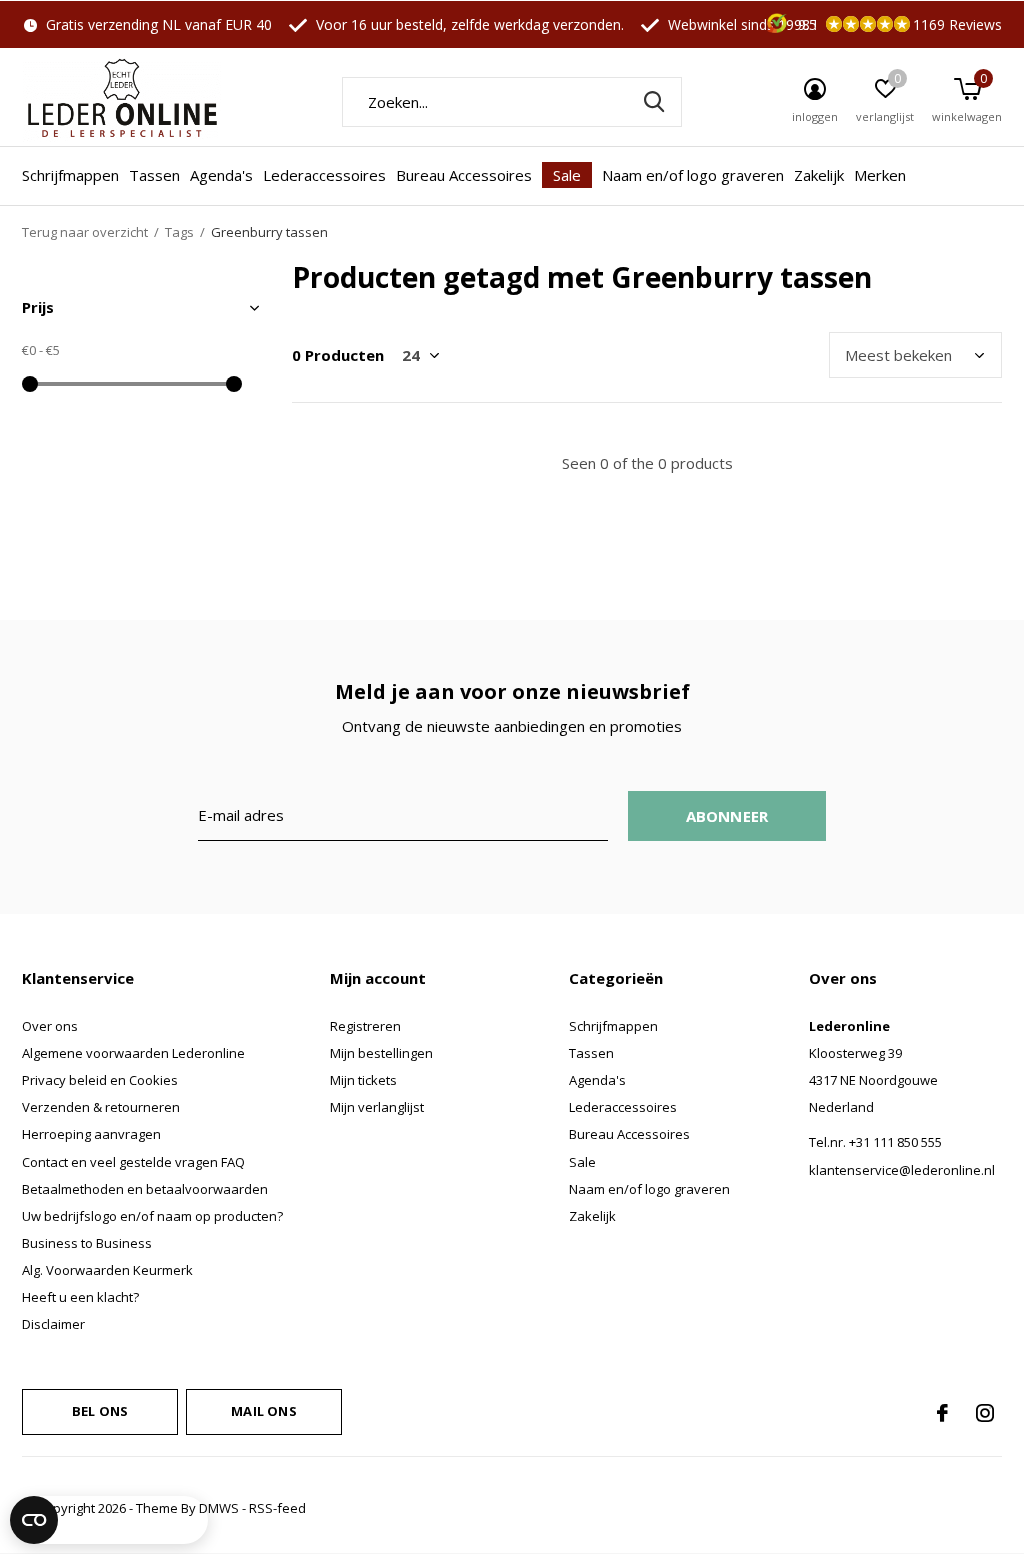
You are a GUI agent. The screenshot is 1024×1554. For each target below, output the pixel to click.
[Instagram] (985, 1413)
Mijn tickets (363, 1080)
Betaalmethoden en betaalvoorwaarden (145, 1189)
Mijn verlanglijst (377, 1107)
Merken (880, 175)
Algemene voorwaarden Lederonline (133, 1053)
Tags (179, 232)
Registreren (365, 1026)
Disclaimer (53, 1324)
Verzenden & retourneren (101, 1107)
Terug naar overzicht (85, 232)
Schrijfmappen (70, 175)
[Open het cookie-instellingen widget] (109, 1520)
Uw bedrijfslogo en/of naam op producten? (152, 1216)
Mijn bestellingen (381, 1053)
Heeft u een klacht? (80, 1297)
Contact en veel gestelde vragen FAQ (133, 1162)
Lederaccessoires (324, 175)
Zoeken (654, 102)
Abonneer (727, 816)
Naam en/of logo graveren (693, 175)
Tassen (154, 175)
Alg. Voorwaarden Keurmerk (107, 1270)
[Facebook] (942, 1413)
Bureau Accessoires (464, 175)
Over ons (50, 1026)
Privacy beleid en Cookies (100, 1080)
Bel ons (100, 1411)
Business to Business (87, 1243)
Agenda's (221, 175)
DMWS (219, 1508)
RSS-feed (277, 1508)
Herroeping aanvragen (91, 1134)
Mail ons (263, 1411)
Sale (567, 175)
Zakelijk (819, 175)
